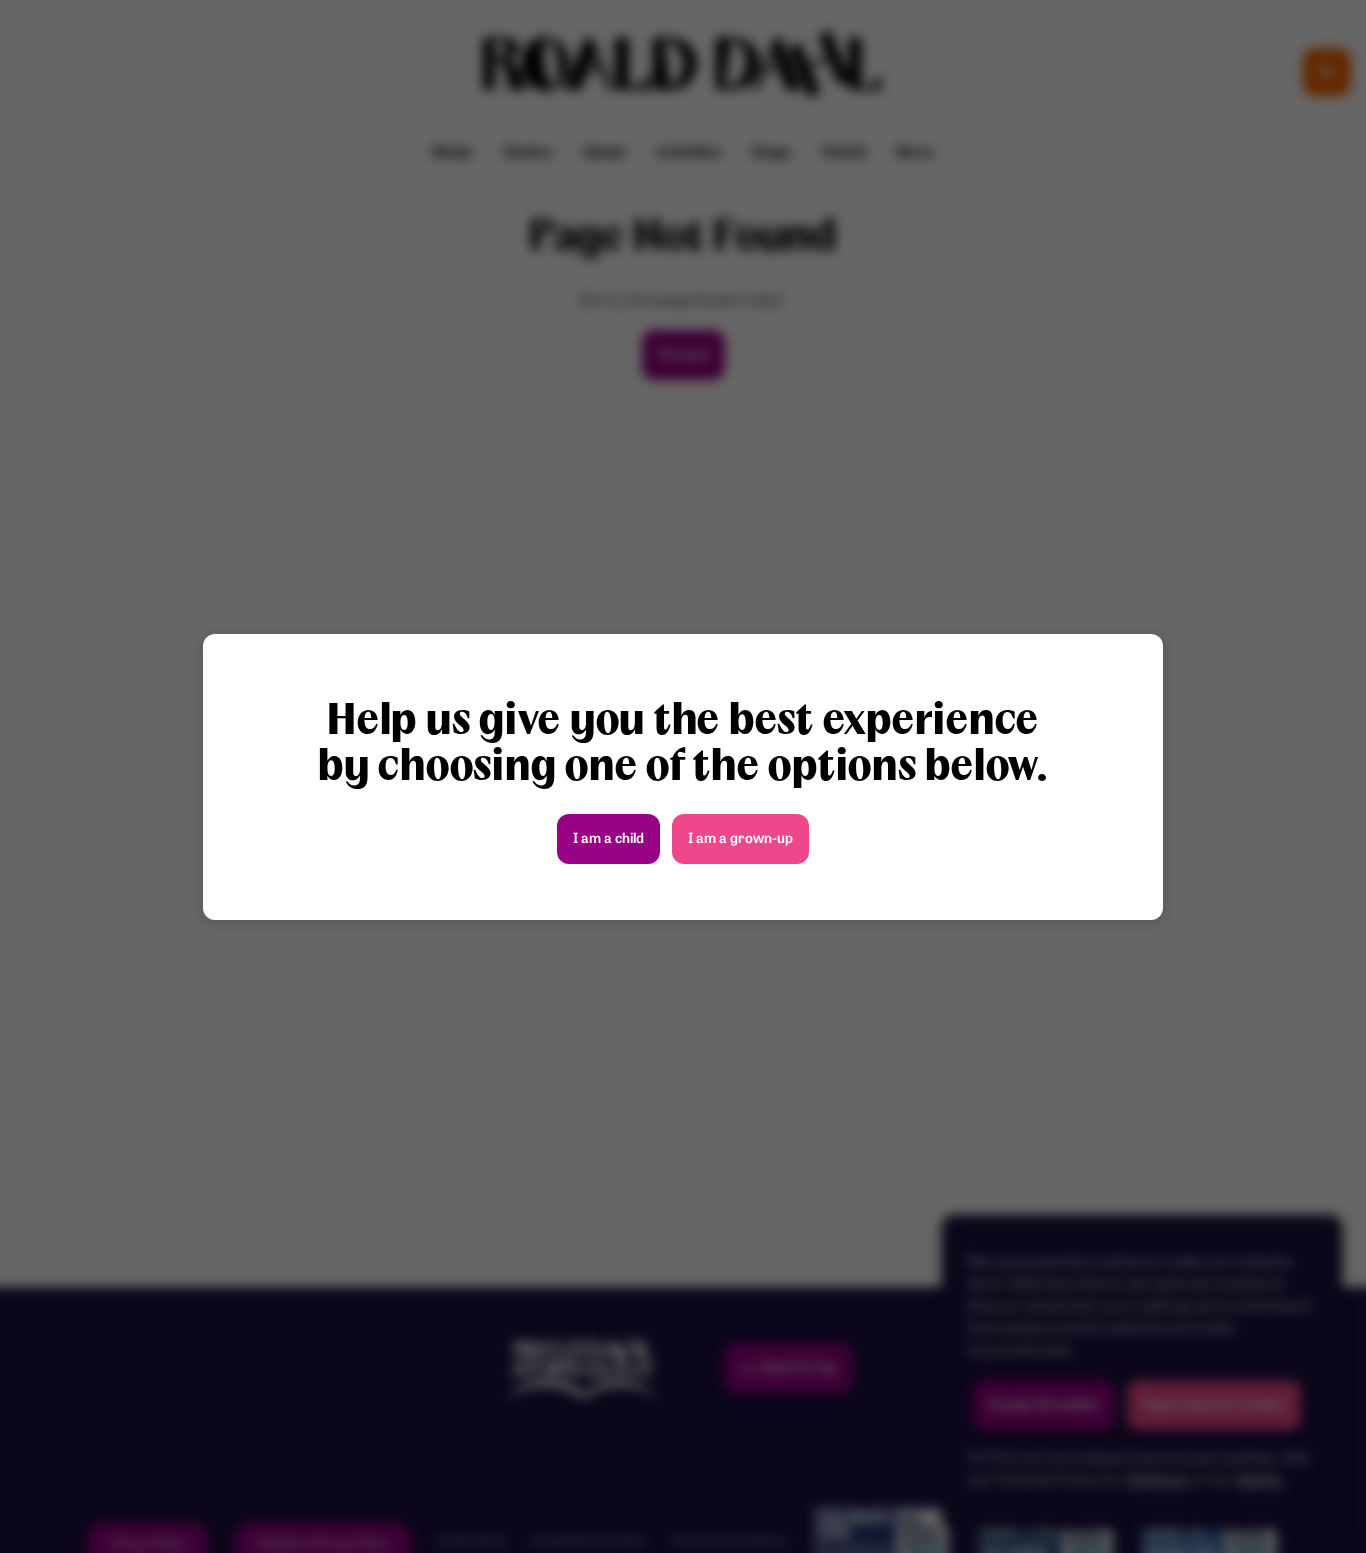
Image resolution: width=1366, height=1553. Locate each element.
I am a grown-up (740, 839)
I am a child (608, 839)
